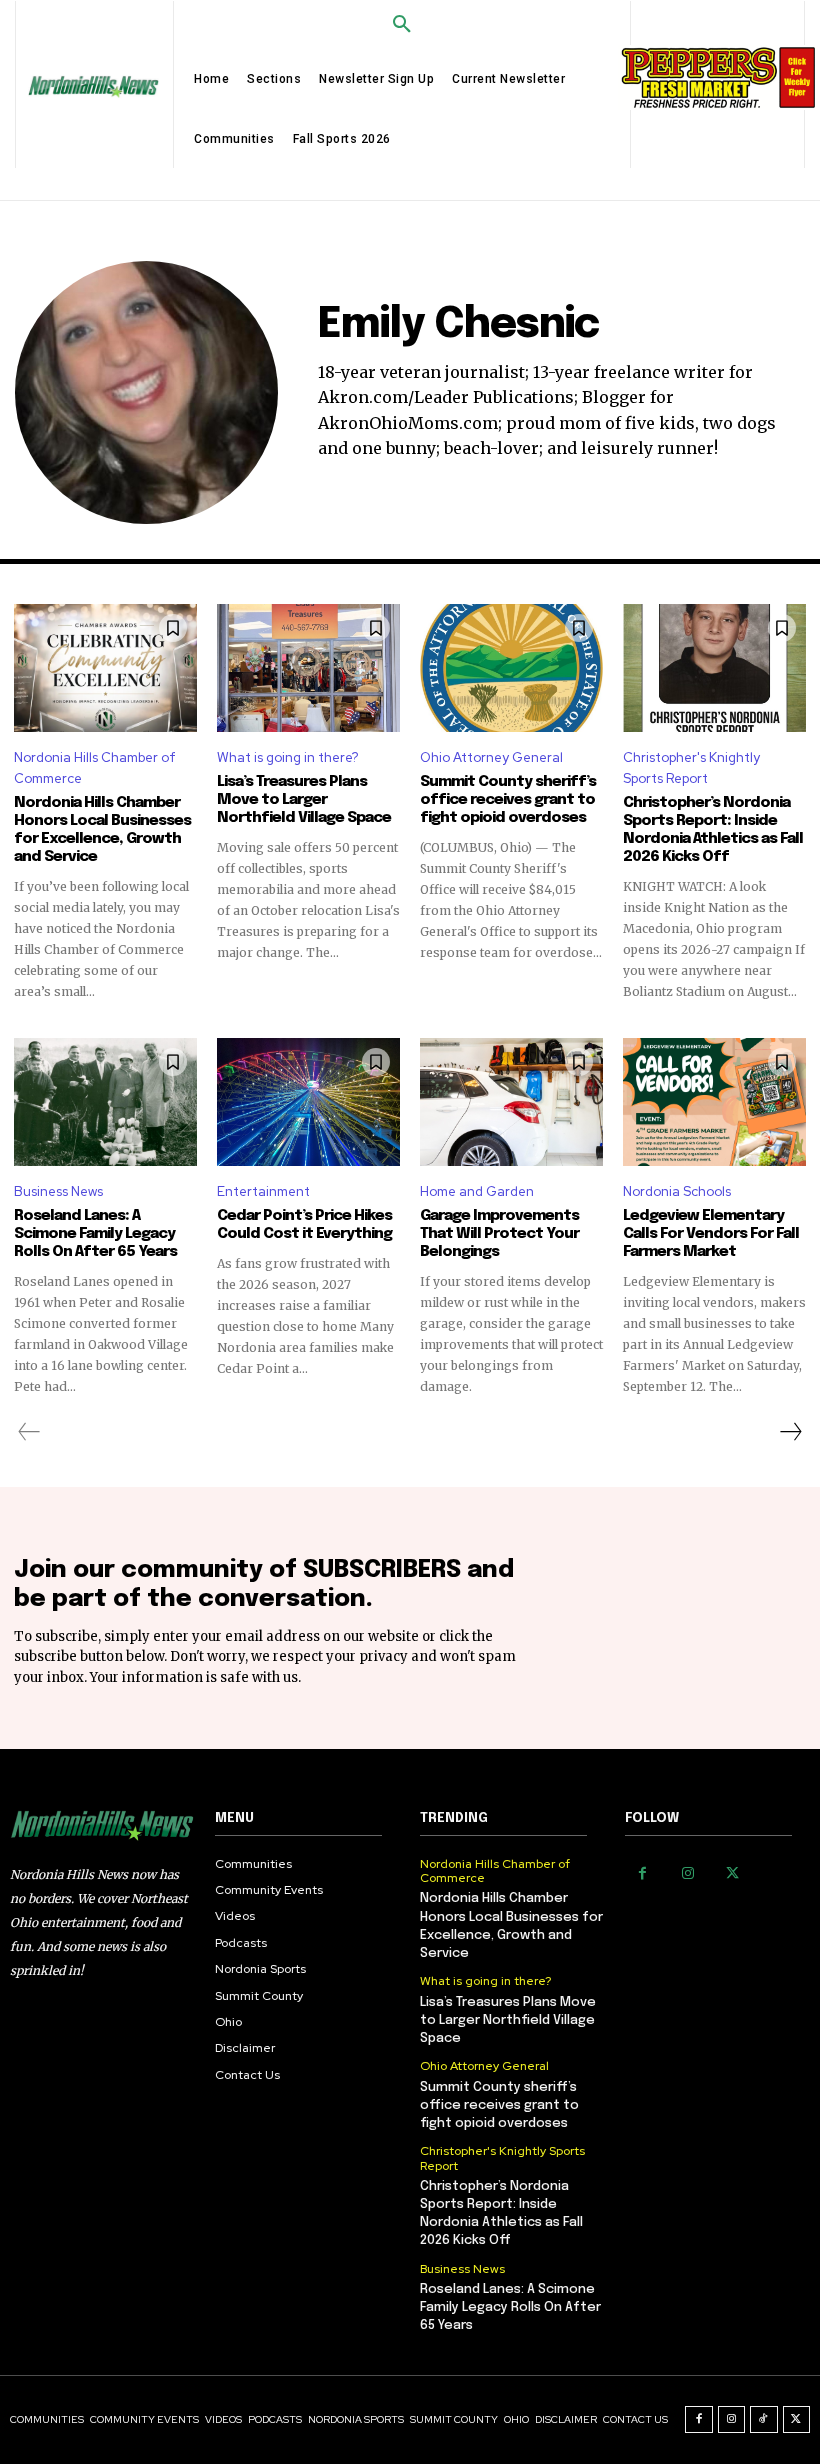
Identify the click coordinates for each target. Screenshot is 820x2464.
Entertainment (263, 1191)
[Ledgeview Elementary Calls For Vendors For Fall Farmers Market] (714, 1102)
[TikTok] (764, 2420)
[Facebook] (642, 1873)
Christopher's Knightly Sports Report (691, 768)
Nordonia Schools (677, 1191)
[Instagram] (687, 1873)
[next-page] (790, 1432)
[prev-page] (29, 1432)
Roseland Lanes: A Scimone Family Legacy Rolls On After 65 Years (95, 1234)
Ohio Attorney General (491, 757)
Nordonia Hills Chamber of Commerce (95, 768)
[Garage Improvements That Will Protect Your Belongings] (511, 1102)
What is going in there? (287, 757)
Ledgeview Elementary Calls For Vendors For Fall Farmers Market (711, 1234)
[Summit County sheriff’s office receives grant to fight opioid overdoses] (511, 668)
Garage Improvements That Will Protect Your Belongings (499, 1234)
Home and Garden (477, 1191)
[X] (732, 1873)
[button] (402, 25)
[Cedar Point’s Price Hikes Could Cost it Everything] (308, 1102)
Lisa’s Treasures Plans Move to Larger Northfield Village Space (304, 800)
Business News (58, 1191)
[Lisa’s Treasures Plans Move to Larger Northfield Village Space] (308, 668)
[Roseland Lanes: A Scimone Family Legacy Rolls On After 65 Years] (105, 1102)
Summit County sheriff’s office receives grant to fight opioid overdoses (508, 800)
